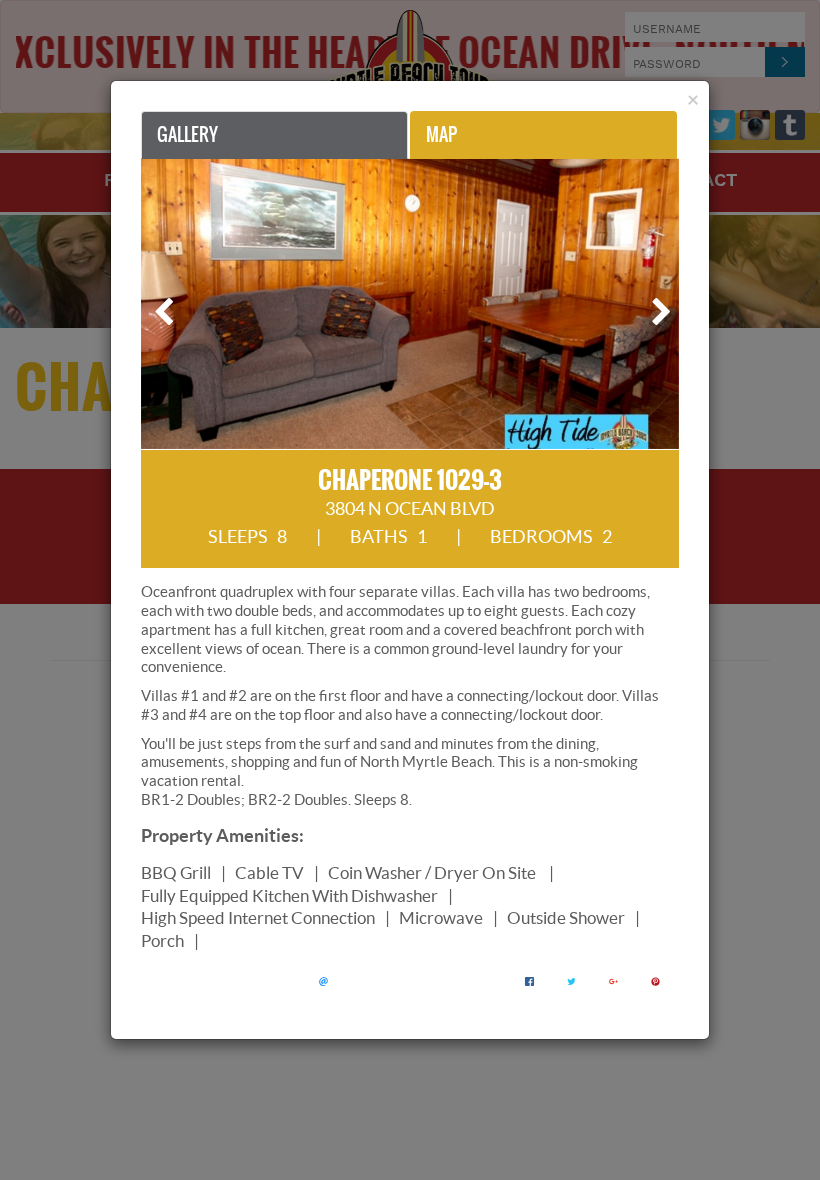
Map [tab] (441, 134)
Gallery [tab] (187, 134)
